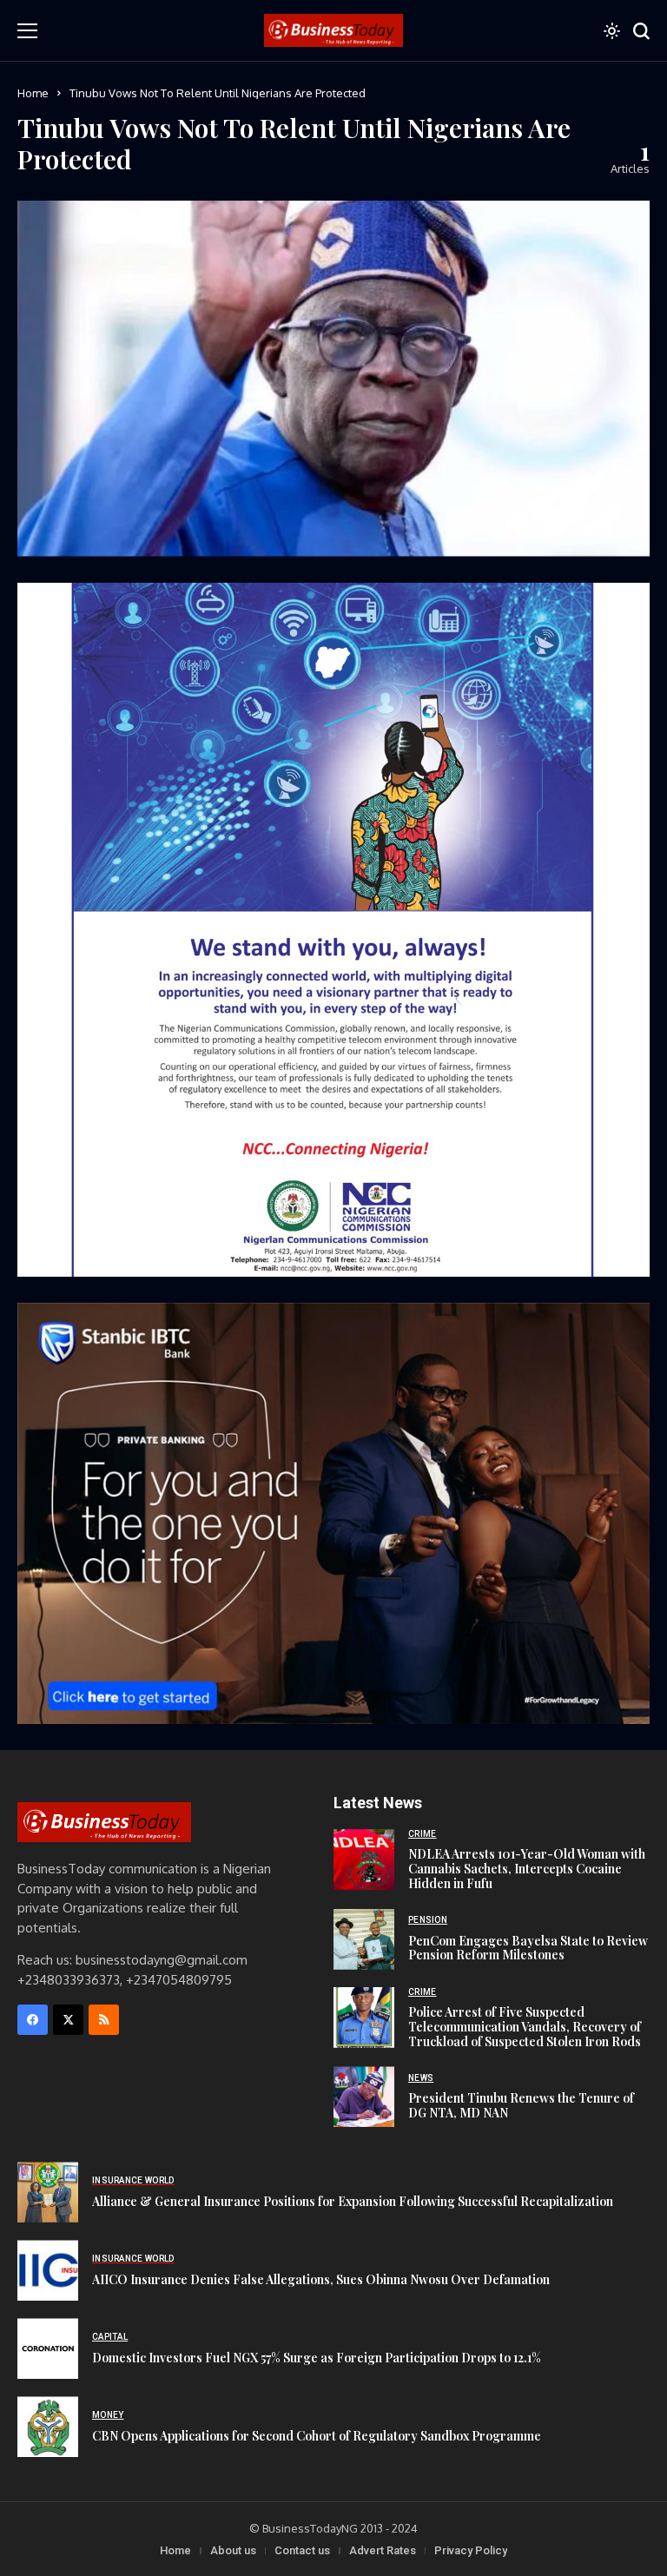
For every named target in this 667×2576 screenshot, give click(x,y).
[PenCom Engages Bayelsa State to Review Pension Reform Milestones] (364, 1939)
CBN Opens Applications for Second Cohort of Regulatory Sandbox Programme (317, 2436)
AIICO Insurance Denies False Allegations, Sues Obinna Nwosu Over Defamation (321, 2279)
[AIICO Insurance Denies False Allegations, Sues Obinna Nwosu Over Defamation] (48, 2270)
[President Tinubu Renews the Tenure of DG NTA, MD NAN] (364, 2097)
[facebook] (33, 2020)
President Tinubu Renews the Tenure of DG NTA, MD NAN (521, 2105)
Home (33, 93)
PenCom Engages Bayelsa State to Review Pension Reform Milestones (528, 1948)
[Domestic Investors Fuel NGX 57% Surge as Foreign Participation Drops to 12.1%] (48, 2348)
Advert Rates (383, 2550)
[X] (68, 2020)
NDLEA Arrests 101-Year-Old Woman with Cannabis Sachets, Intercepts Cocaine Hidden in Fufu (527, 1869)
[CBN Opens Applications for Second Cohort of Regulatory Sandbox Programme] (48, 2427)
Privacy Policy (471, 2550)
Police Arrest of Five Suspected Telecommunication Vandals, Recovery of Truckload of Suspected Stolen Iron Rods (525, 2027)
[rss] (104, 2020)
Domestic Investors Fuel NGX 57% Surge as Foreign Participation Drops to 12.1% (317, 2358)
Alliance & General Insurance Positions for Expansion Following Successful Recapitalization (353, 2201)
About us (233, 2550)
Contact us (302, 2550)
